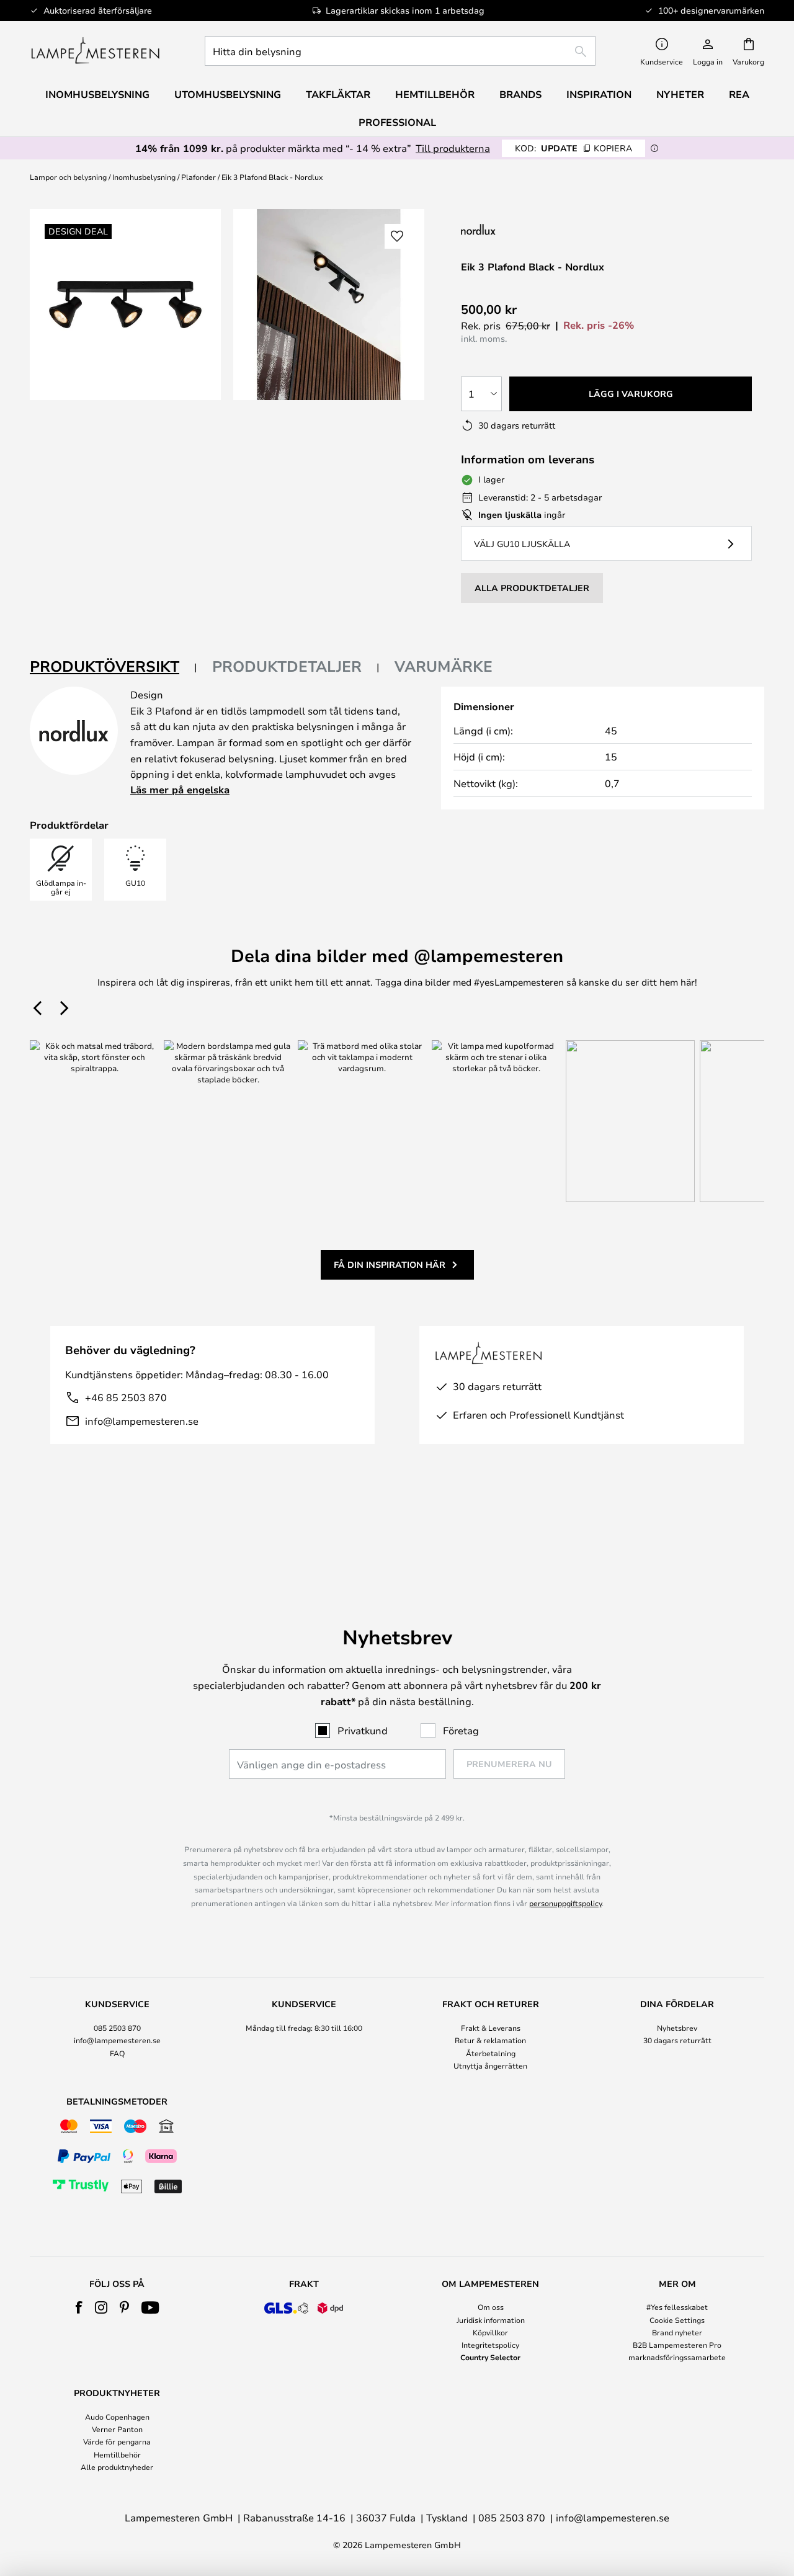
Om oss (491, 2307)
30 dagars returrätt (677, 2040)
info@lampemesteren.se (142, 1421)
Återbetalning (491, 2053)
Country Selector (490, 2357)
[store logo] (95, 51)
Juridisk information (491, 2320)
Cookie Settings (677, 2320)
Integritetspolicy (490, 2345)
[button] (397, 236)
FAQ (117, 2053)
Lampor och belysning (68, 177)
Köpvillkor (490, 2332)
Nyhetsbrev (677, 2028)
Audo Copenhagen (117, 2417)
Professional (397, 122)
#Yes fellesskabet (677, 2307)
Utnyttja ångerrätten (490, 2066)
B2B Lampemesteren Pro (677, 2345)
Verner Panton (117, 2429)
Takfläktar (338, 94)
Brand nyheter (677, 2332)
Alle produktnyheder (117, 2467)
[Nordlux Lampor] (540, 229)
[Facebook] (79, 2307)
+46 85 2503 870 (126, 1397)
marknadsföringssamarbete (677, 2357)
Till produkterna (453, 148)
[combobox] (400, 51)
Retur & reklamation (490, 2040)
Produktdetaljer (287, 666)
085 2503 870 (117, 2028)
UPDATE (573, 148)
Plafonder (198, 177)
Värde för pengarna (117, 2441)
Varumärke (444, 666)
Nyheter (680, 94)
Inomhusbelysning (144, 177)
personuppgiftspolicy (565, 1903)
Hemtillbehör (117, 2454)
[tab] (114, 667)
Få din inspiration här (390, 1264)
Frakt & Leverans (491, 2028)
